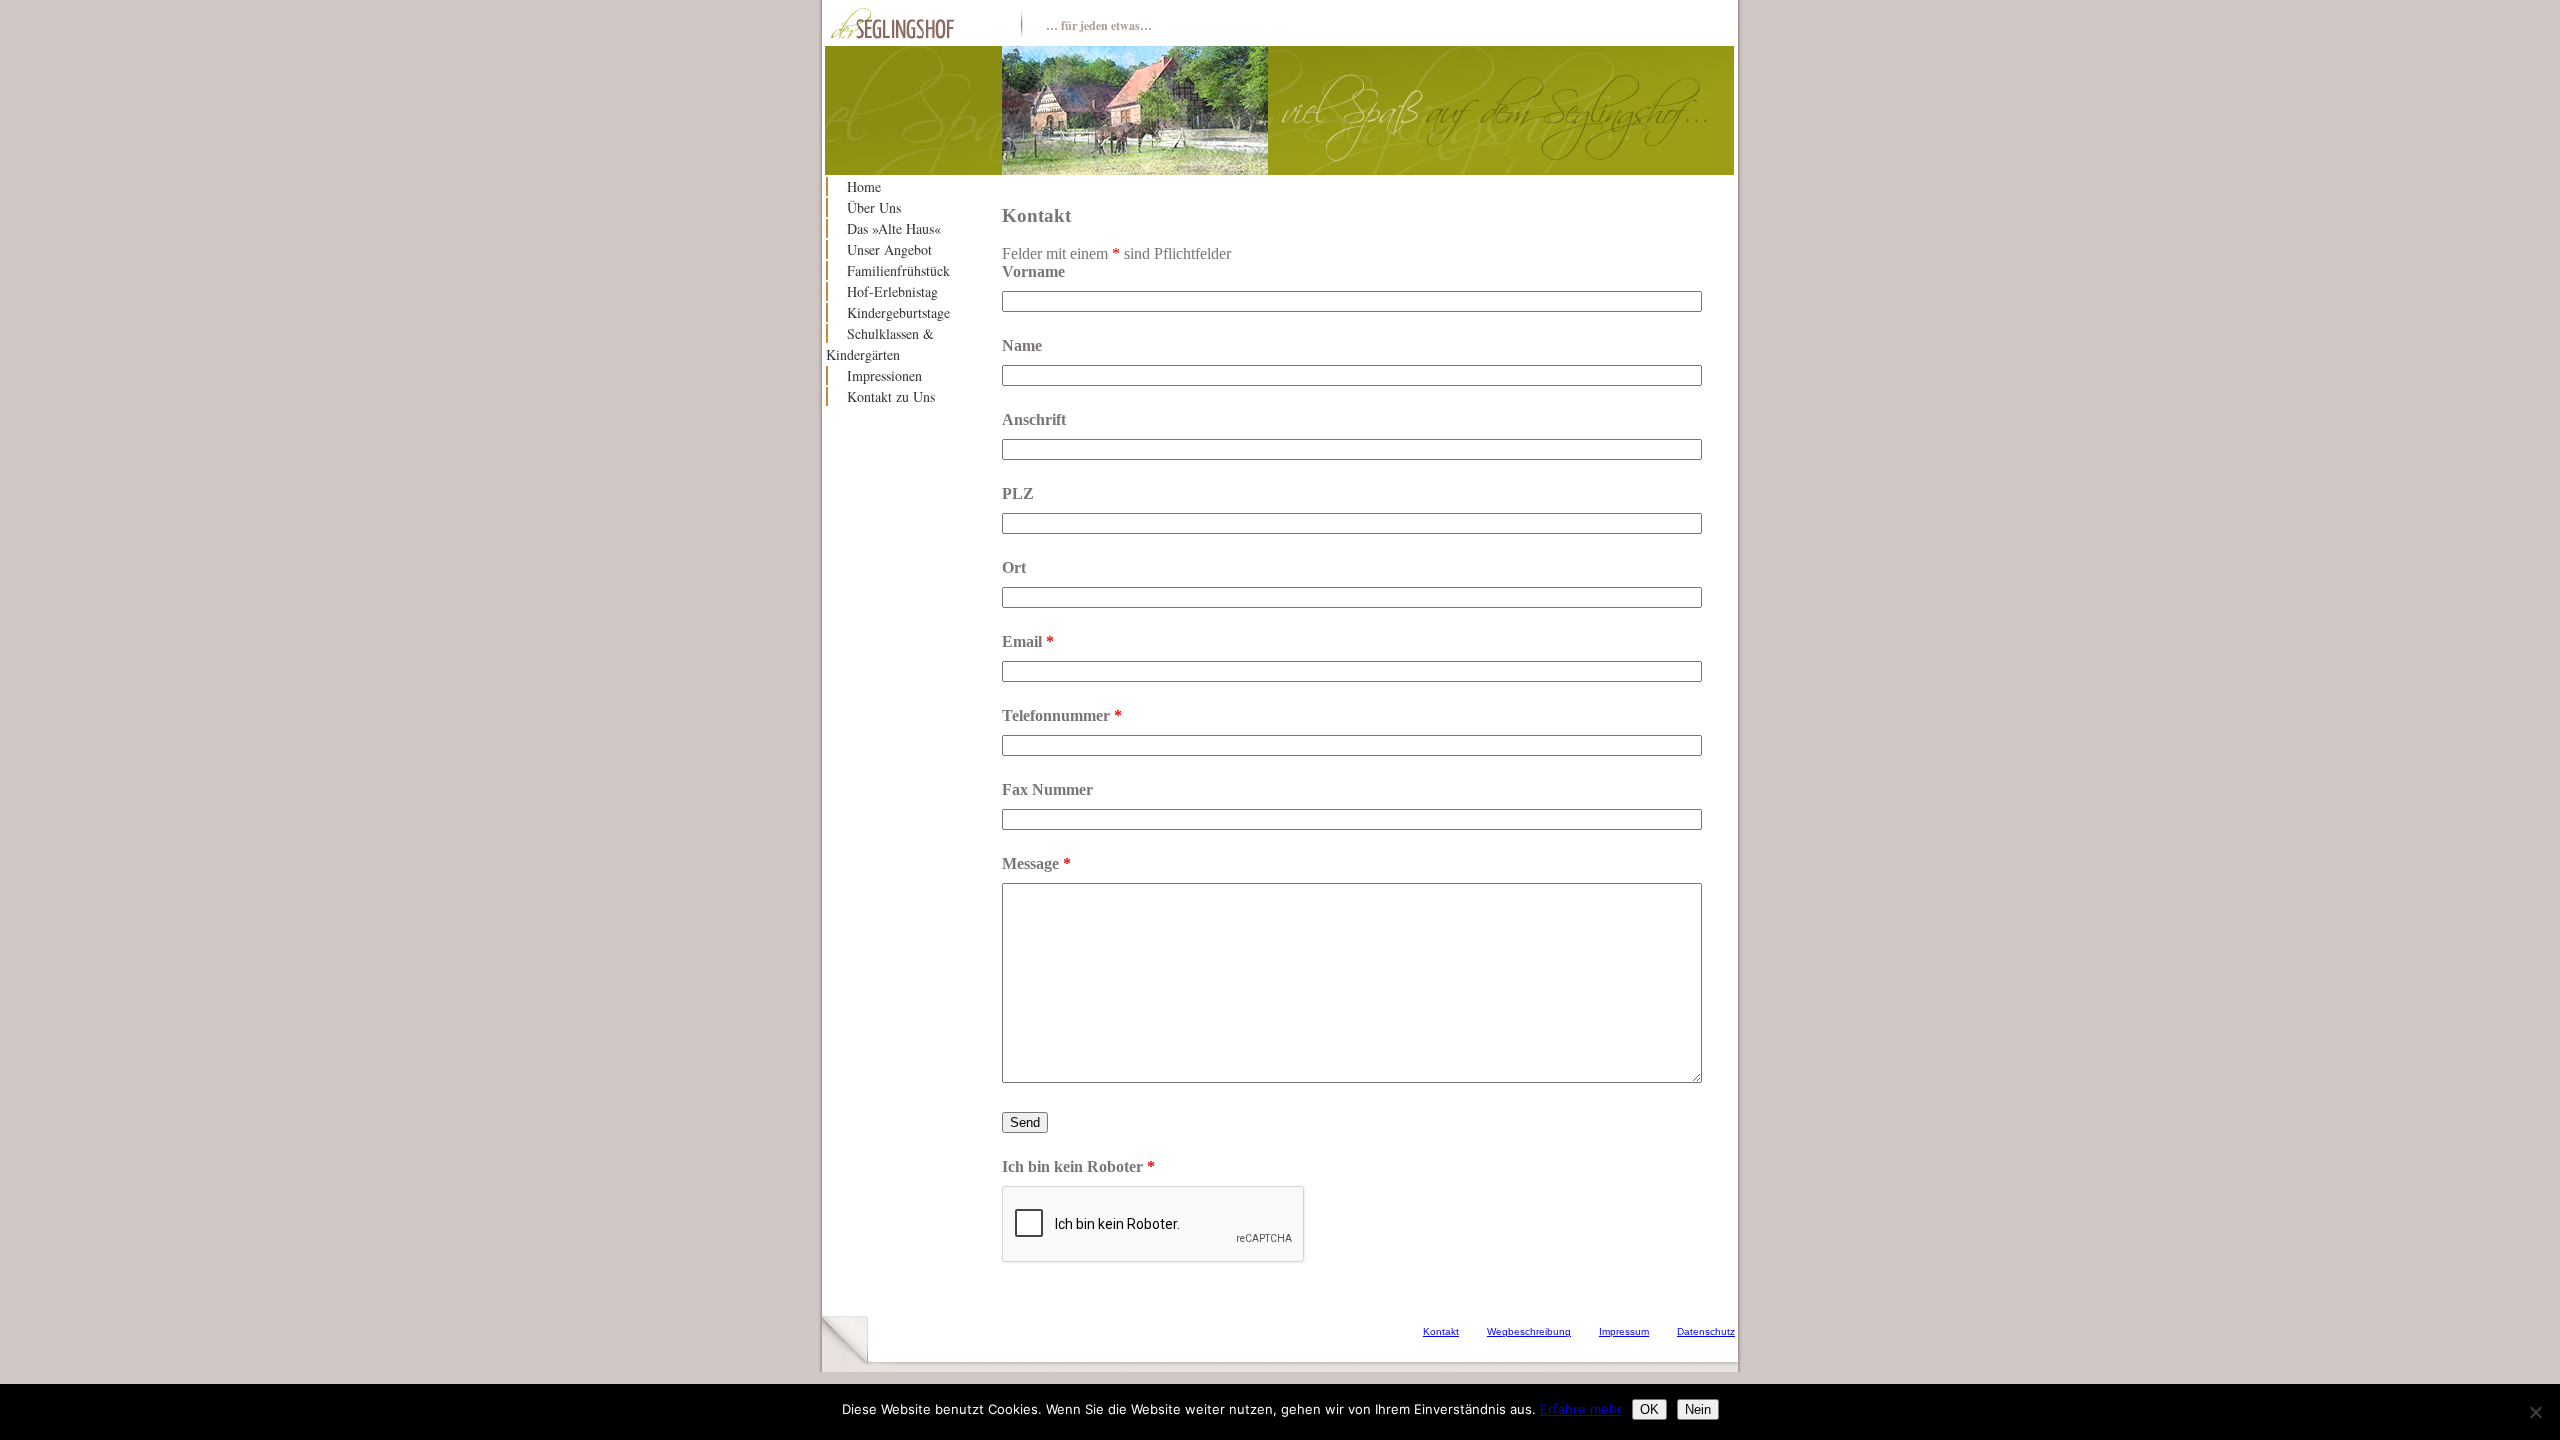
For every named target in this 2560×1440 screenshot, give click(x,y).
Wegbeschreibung (1529, 1331)
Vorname (1033, 271)
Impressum (1624, 1331)
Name (1022, 345)
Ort (1014, 567)
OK (1649, 1409)
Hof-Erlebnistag (892, 291)
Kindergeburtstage (898, 312)
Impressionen (884, 375)
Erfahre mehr (1581, 1409)
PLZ (1018, 493)
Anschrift (1034, 419)
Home (864, 186)
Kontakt (1441, 1331)
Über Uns (874, 207)
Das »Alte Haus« (894, 228)
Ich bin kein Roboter (1078, 1166)
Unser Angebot (889, 249)
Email (1028, 641)
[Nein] (2535, 1412)
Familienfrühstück (898, 270)
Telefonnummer (1062, 715)
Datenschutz (1706, 1331)
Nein (1698, 1409)
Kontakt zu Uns (891, 396)
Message (1036, 863)
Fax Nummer (1047, 789)
